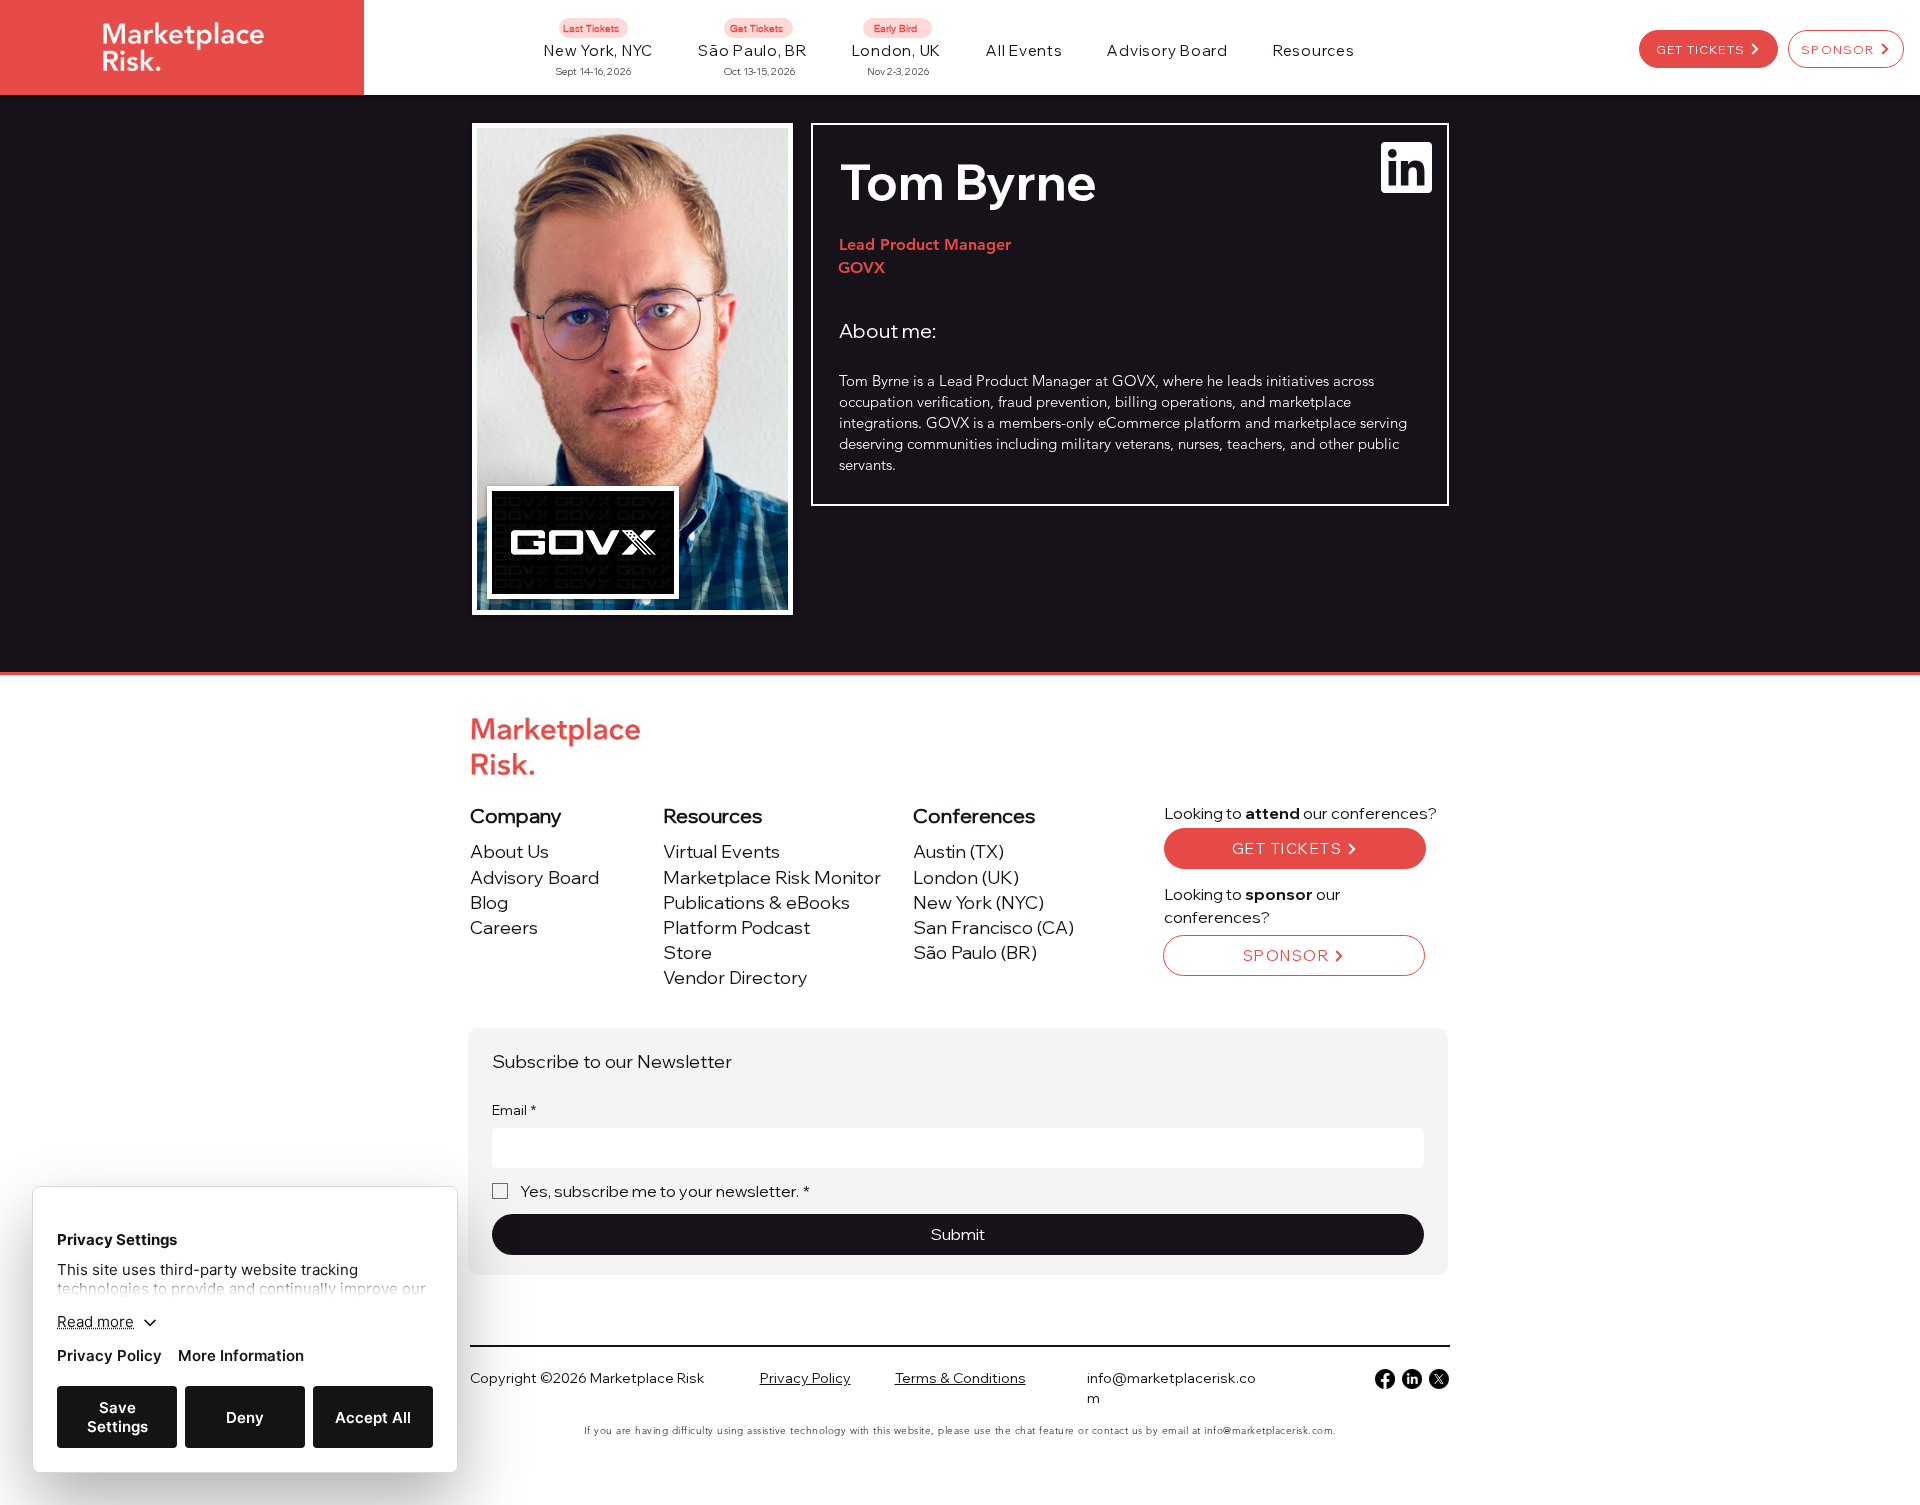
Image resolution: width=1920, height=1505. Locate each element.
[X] (1439, 1379)
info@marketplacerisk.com (1268, 1430)
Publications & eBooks (756, 902)
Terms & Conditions (960, 1378)
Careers (504, 927)
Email (514, 1110)
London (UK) (966, 877)
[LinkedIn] (1412, 1379)
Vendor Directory (735, 977)
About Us (509, 851)
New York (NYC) (978, 902)
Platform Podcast (736, 927)
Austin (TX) (958, 851)
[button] (1024, 50)
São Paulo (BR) (975, 952)
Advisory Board (534, 877)
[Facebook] (1385, 1379)
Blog (489, 902)
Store (687, 952)
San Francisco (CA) (993, 927)
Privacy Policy (805, 1378)
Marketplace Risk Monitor (772, 877)
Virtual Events (721, 851)
